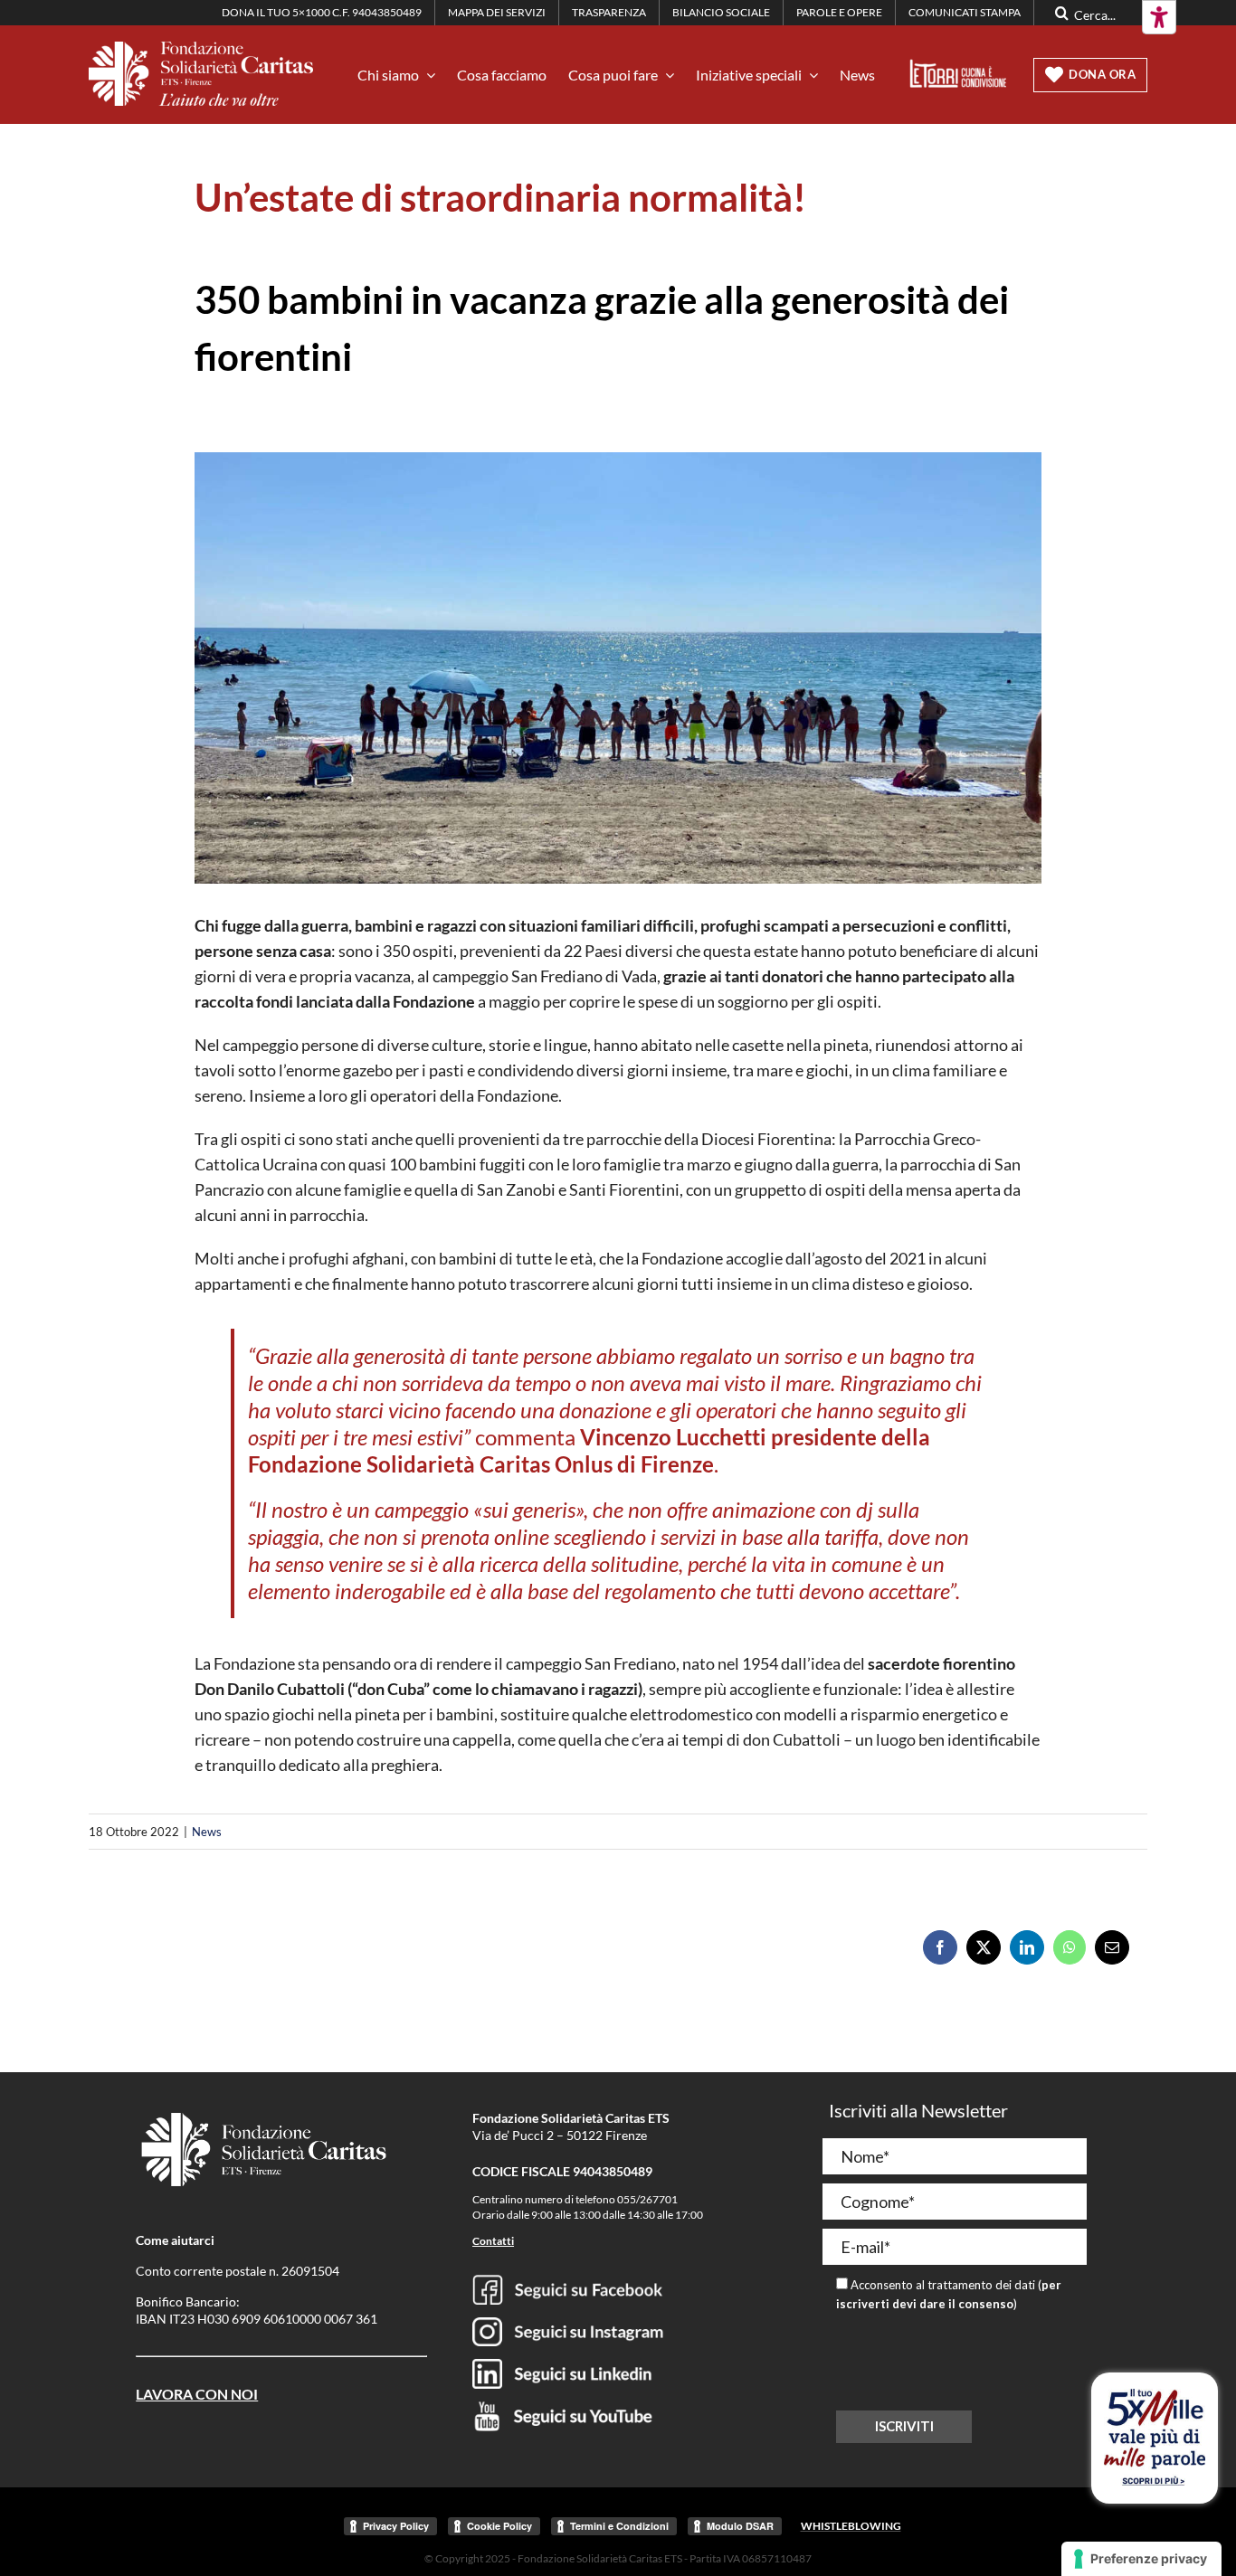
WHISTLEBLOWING (851, 2526)
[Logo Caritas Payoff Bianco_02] (201, 50)
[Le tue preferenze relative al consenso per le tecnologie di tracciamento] (1141, 2559)
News (207, 1832)
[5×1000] (1155, 2397)
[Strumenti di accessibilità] (1159, 17)
